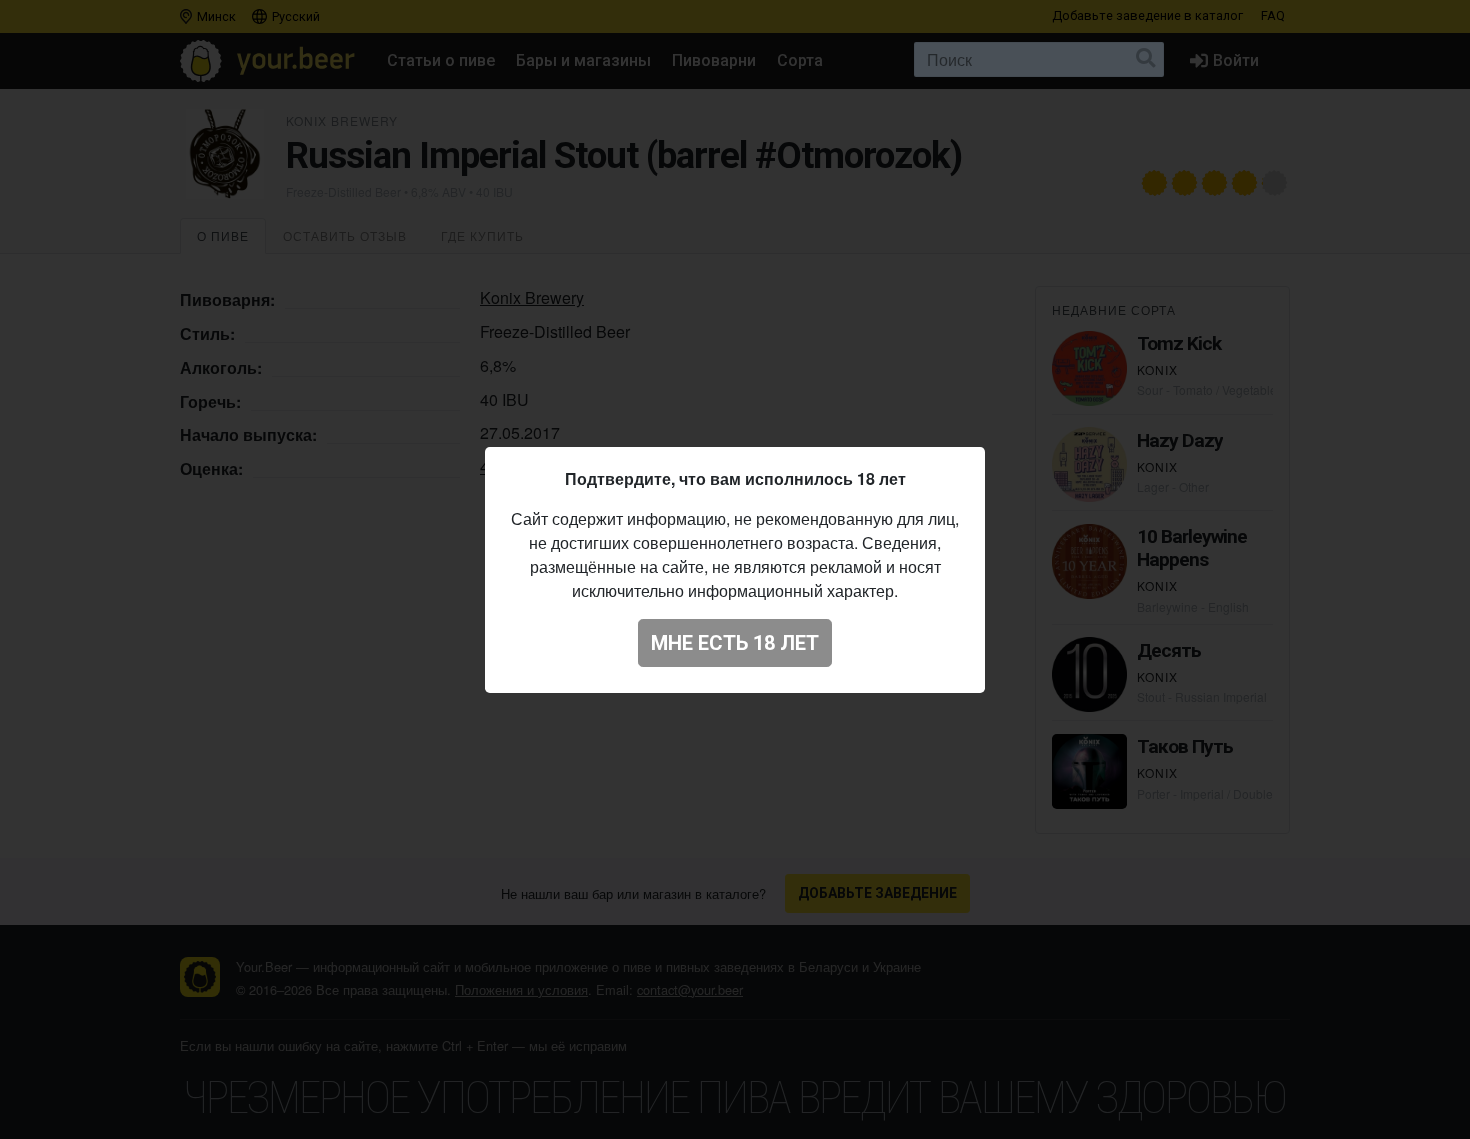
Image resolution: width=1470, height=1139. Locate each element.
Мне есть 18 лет (735, 643)
